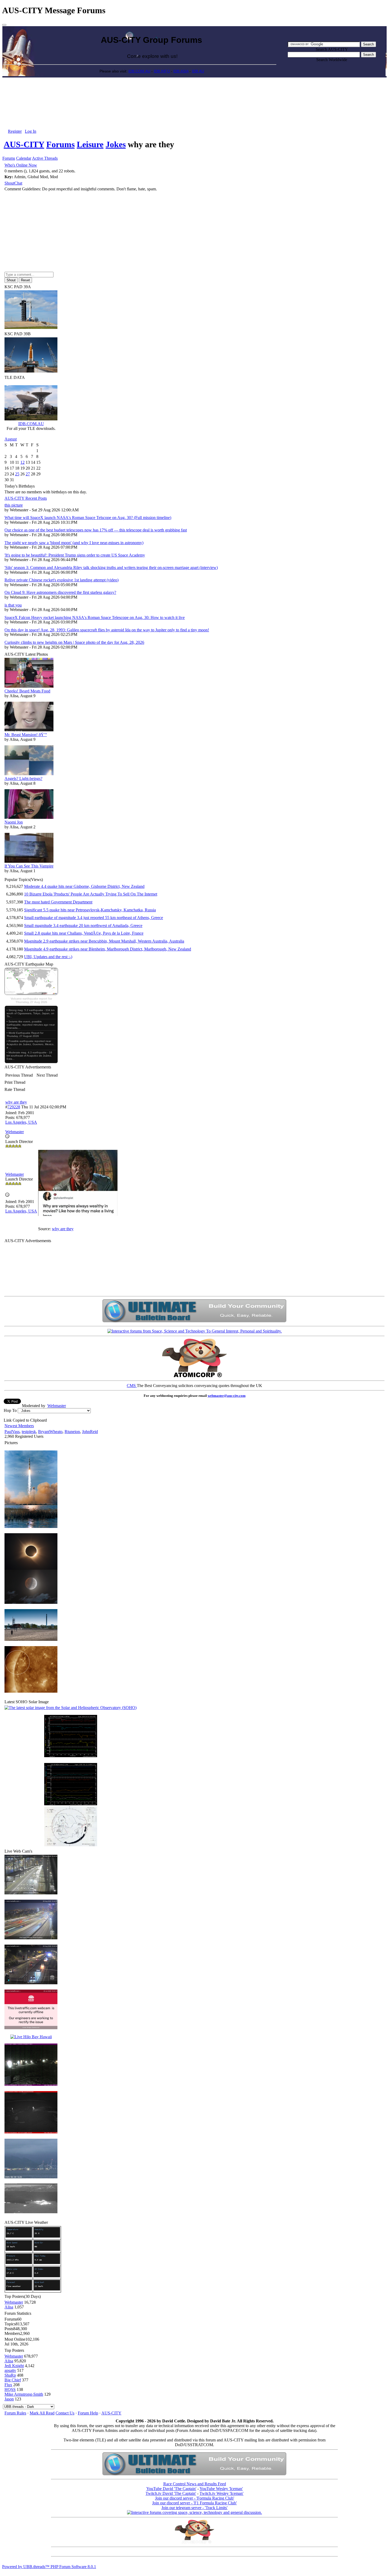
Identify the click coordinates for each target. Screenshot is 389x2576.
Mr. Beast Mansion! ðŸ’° (26, 735)
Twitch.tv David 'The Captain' (171, 2493)
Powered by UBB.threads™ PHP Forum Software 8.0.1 (49, 2567)
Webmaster (57, 1406)
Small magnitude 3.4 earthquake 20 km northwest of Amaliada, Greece (83, 926)
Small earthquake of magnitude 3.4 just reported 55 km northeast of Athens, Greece (94, 918)
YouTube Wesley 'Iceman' (221, 2489)
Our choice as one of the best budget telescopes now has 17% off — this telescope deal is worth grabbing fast (96, 530)
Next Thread (47, 1075)
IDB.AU (198, 71)
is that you (13, 605)
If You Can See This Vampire (29, 866)
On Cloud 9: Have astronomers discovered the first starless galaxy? (60, 592)
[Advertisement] (195, 90)
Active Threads (45, 158)
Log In (31, 131)
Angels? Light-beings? (23, 779)
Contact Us (65, 2413)
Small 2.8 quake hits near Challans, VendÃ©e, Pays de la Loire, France (84, 933)
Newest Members (19, 1426)
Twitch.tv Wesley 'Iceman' (221, 2493)
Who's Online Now (21, 165)
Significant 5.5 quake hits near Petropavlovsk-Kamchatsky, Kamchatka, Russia (90, 910)
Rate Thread (15, 1089)
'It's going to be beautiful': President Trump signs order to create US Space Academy (75, 555)
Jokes (116, 144)
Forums (60, 144)
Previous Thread (19, 1075)
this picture (14, 505)
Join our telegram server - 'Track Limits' (195, 2508)
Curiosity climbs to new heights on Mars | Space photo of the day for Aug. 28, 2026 (74, 642)
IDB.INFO (162, 71)
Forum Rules (15, 2413)
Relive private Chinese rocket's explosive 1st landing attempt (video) (62, 580)
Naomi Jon (14, 822)
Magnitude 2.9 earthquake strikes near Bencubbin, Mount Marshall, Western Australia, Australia (104, 941)
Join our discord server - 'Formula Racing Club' (195, 2498)
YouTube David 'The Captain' (171, 2489)
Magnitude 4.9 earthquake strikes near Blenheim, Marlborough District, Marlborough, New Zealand (108, 949)
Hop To (10, 1410)
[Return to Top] (4, 25)
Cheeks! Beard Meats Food (27, 691)
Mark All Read (42, 2413)
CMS (132, 1386)
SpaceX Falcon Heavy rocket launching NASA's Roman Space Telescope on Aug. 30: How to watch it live (95, 617)
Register (15, 131)
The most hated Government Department (58, 902)
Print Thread (15, 1082)
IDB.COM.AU (139, 71)
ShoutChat (13, 183)
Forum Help (88, 2413)
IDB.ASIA (181, 71)
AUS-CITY (24, 144)
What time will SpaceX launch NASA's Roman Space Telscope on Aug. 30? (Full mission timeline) (88, 518)
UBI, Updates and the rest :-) (48, 957)
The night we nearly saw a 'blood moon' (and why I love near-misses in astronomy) (74, 543)
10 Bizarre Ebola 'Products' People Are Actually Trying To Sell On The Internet (91, 894)
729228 (14, 1107)
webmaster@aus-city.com (227, 1396)
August (11, 439)
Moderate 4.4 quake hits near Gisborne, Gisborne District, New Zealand (84, 886)
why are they (16, 1102)
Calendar (24, 158)
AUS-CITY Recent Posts (26, 498)
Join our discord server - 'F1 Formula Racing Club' (195, 2503)
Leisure (90, 144)
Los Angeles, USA (21, 1122)
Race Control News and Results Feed (195, 2484)
